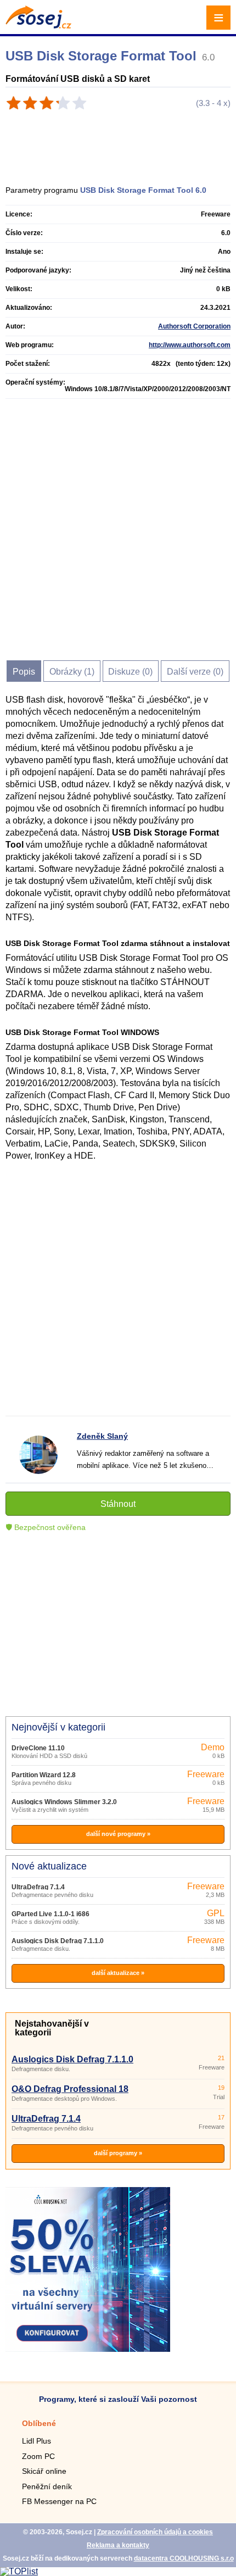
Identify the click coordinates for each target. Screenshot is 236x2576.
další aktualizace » (118, 1973)
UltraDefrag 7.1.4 (38, 1887)
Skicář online (44, 2471)
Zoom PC (38, 2456)
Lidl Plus (36, 2441)
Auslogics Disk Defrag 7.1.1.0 (58, 1941)
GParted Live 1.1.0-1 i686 (50, 1914)
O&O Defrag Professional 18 (70, 2089)
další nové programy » (118, 1834)
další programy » (118, 2153)
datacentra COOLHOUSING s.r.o (184, 2558)
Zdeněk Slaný (102, 1436)
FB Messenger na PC (59, 2501)
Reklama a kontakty (118, 2545)
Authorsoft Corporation (194, 326)
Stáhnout (118, 1504)
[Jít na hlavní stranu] (38, 26)
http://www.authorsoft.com (190, 345)
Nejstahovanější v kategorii (52, 2028)
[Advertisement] (123, 143)
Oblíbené (39, 2423)
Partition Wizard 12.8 (44, 1775)
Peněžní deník (47, 2486)
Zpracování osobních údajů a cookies (155, 2532)
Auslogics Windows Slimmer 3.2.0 (64, 1802)
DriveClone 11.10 (38, 1748)
